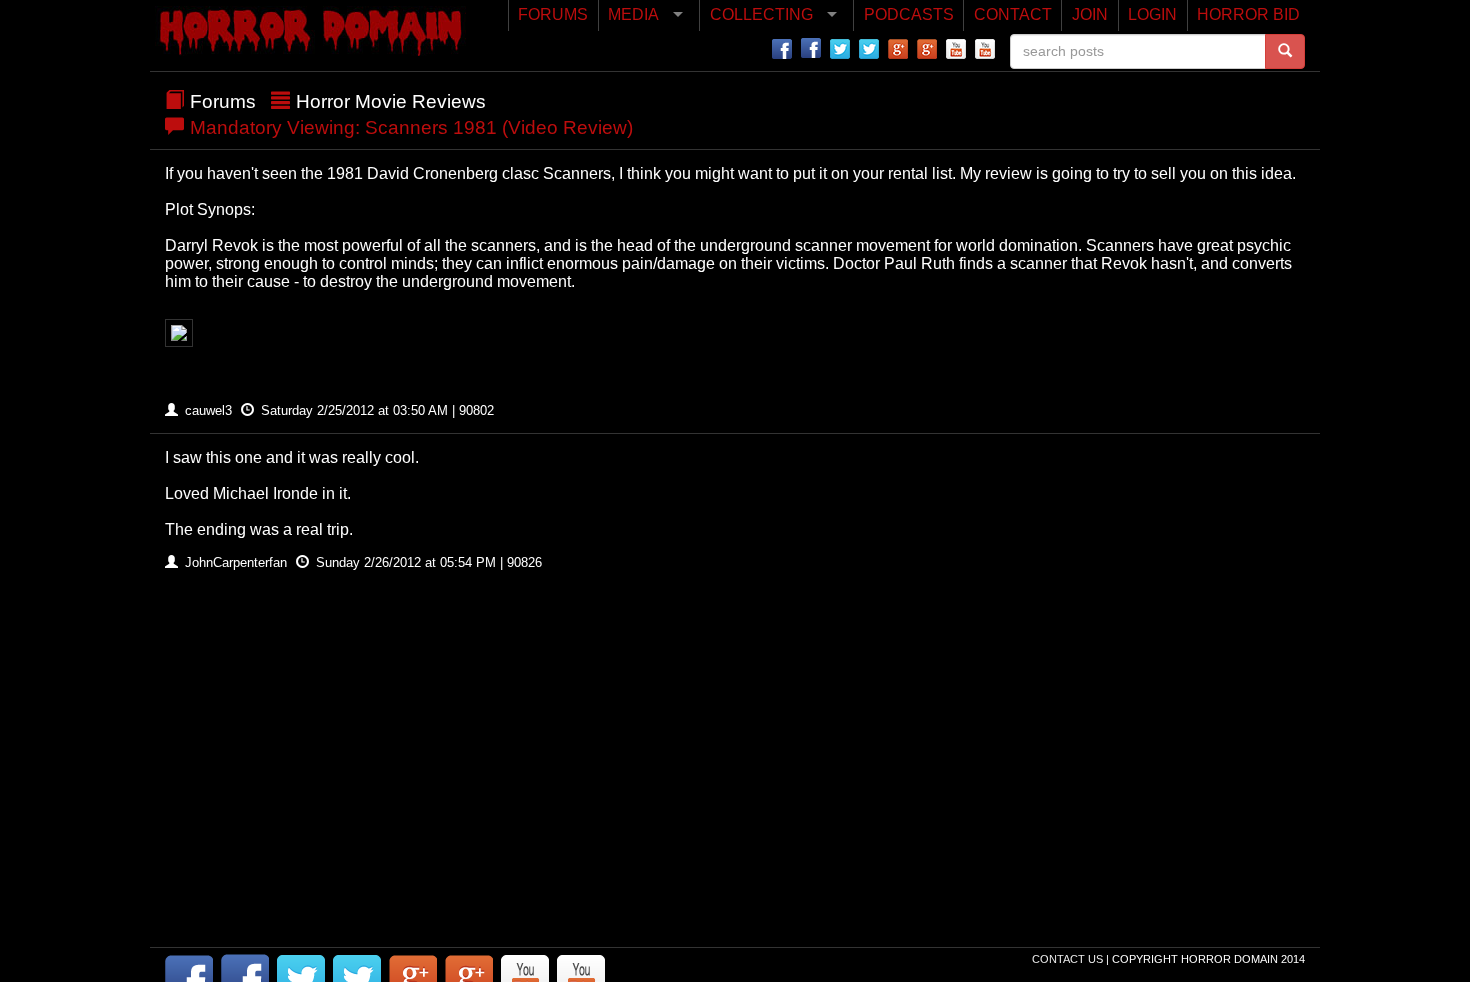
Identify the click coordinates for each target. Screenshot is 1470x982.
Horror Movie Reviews (391, 101)
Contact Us (1069, 959)
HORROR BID (1248, 14)
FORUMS (553, 14)
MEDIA (633, 14)
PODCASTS (909, 14)
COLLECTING (761, 14)
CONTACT (1013, 14)
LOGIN (1152, 14)
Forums (223, 101)
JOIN (1090, 14)
